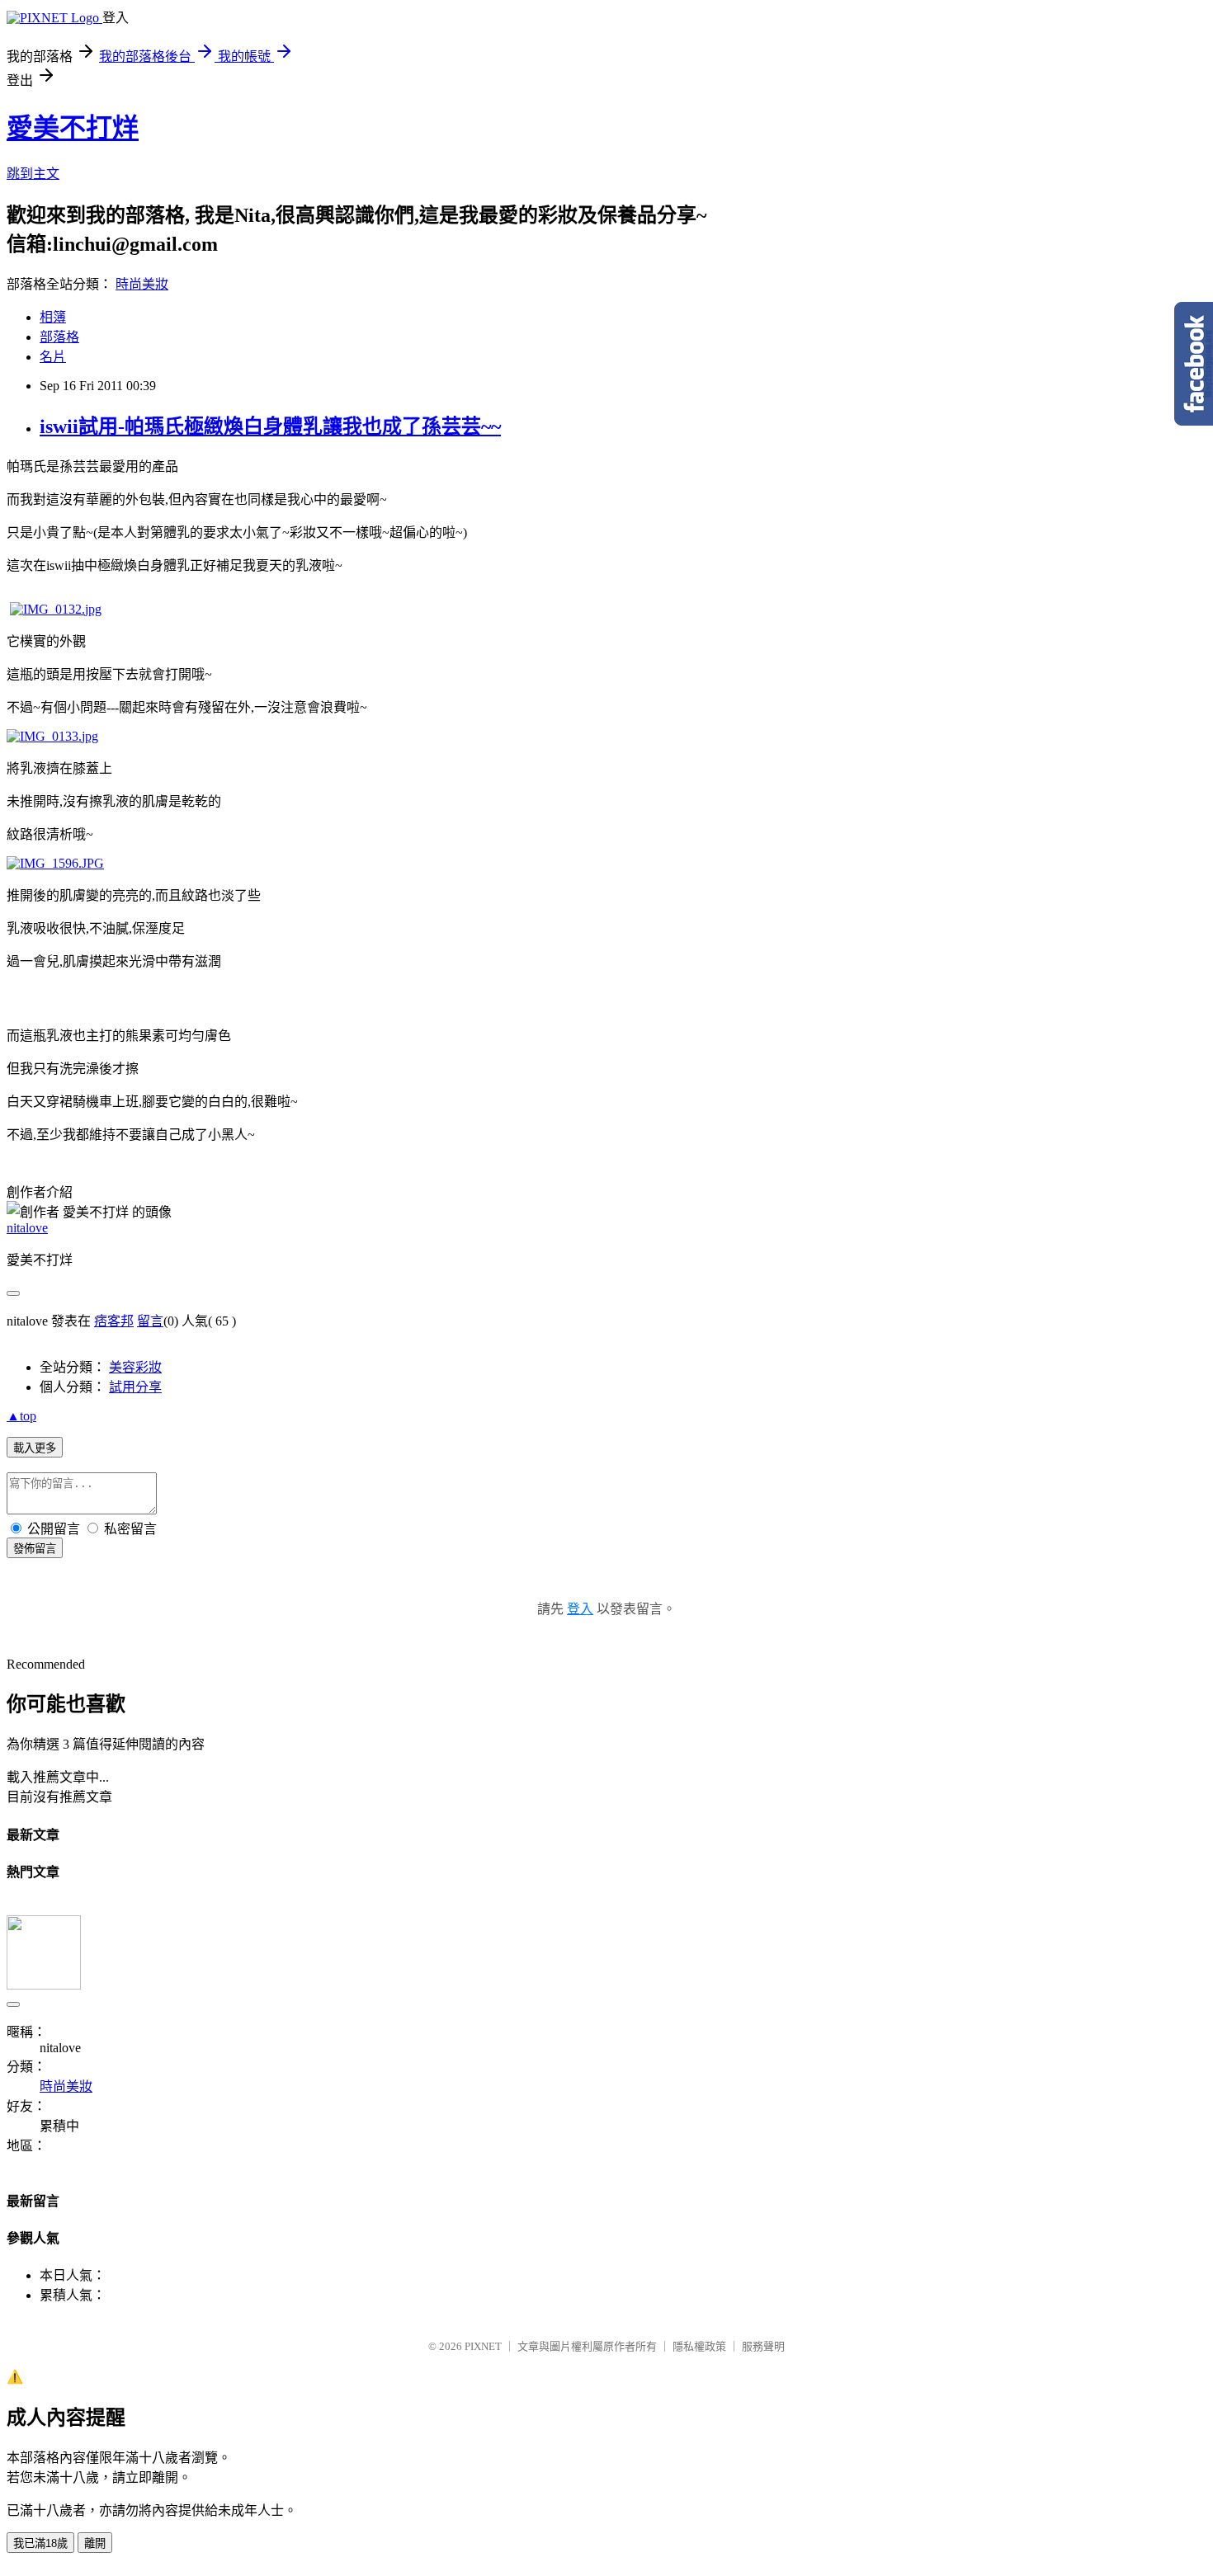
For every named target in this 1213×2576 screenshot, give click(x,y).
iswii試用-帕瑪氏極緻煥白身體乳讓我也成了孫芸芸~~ (270, 426)
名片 (53, 357)
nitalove (27, 1228)
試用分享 (135, 1387)
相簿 (53, 317)
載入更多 (35, 1448)
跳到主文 (33, 174)
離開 (95, 2543)
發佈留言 (35, 1549)
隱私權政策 (699, 2346)
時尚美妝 (142, 284)
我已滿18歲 (40, 2543)
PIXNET (483, 2346)
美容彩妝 (135, 1367)
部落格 (59, 337)
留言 (150, 1321)
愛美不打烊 (73, 128)
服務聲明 (763, 2346)
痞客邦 (114, 1321)
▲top (21, 1416)
